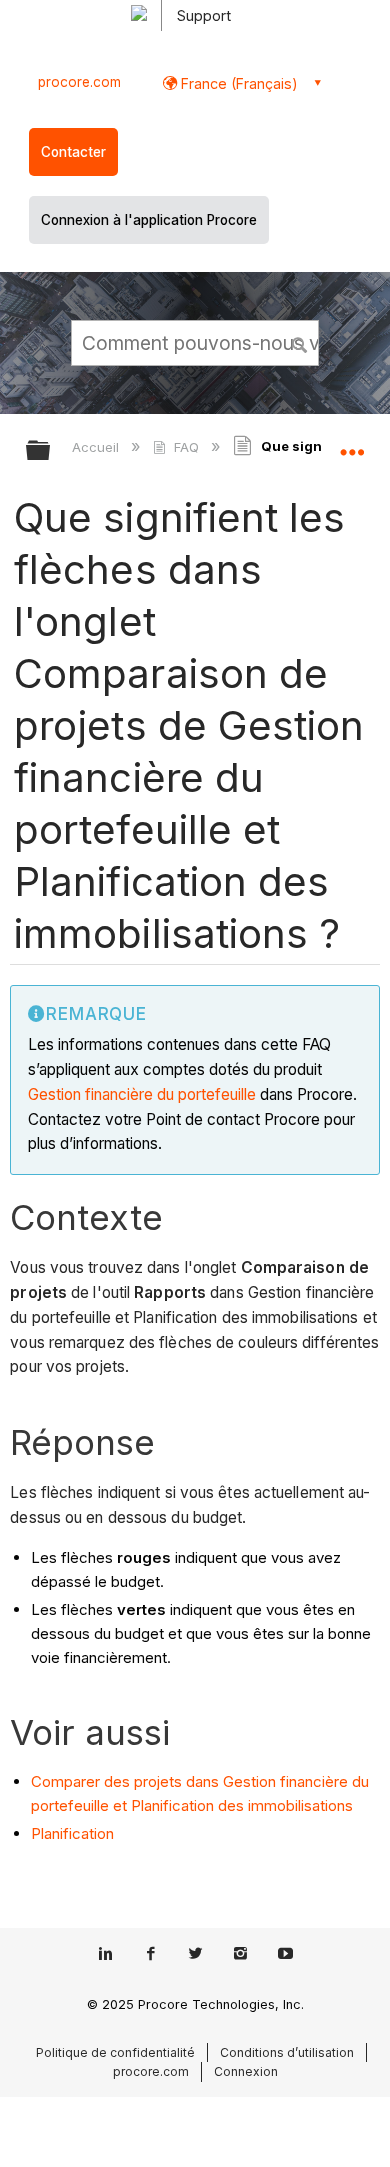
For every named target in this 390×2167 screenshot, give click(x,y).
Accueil (97, 447)
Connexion (246, 2071)
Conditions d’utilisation (287, 2052)
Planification (72, 1833)
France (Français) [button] (237, 83)
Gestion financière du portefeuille (142, 1094)
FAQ (186, 447)
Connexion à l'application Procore (149, 220)
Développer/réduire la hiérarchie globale (51, 451)
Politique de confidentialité (115, 2052)
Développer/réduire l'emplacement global (352, 444)
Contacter (73, 152)
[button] (300, 342)
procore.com (79, 82)
